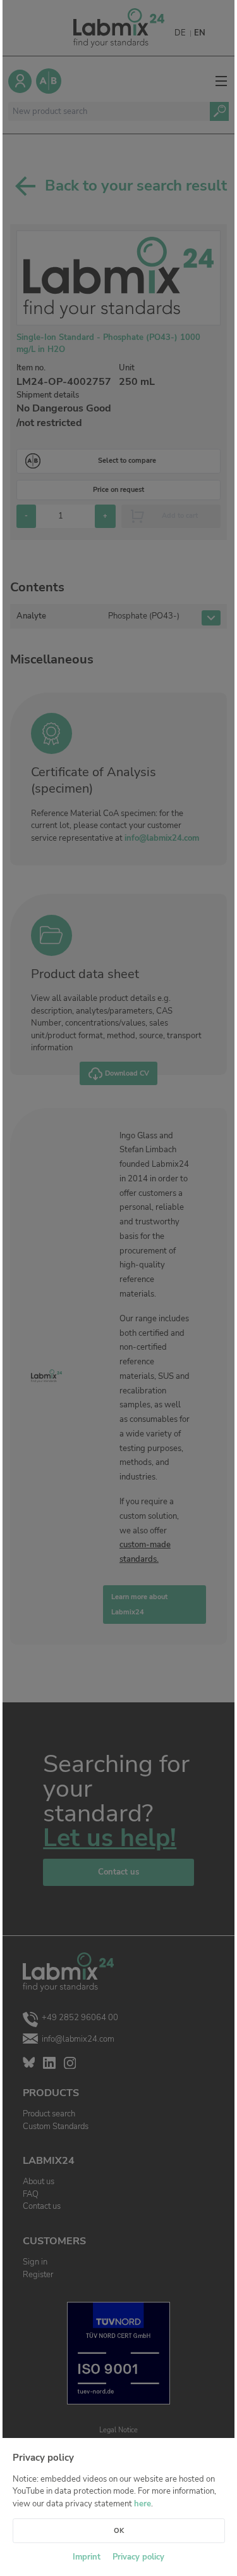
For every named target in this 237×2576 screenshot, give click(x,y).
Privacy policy (138, 2557)
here (143, 2504)
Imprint (87, 2557)
